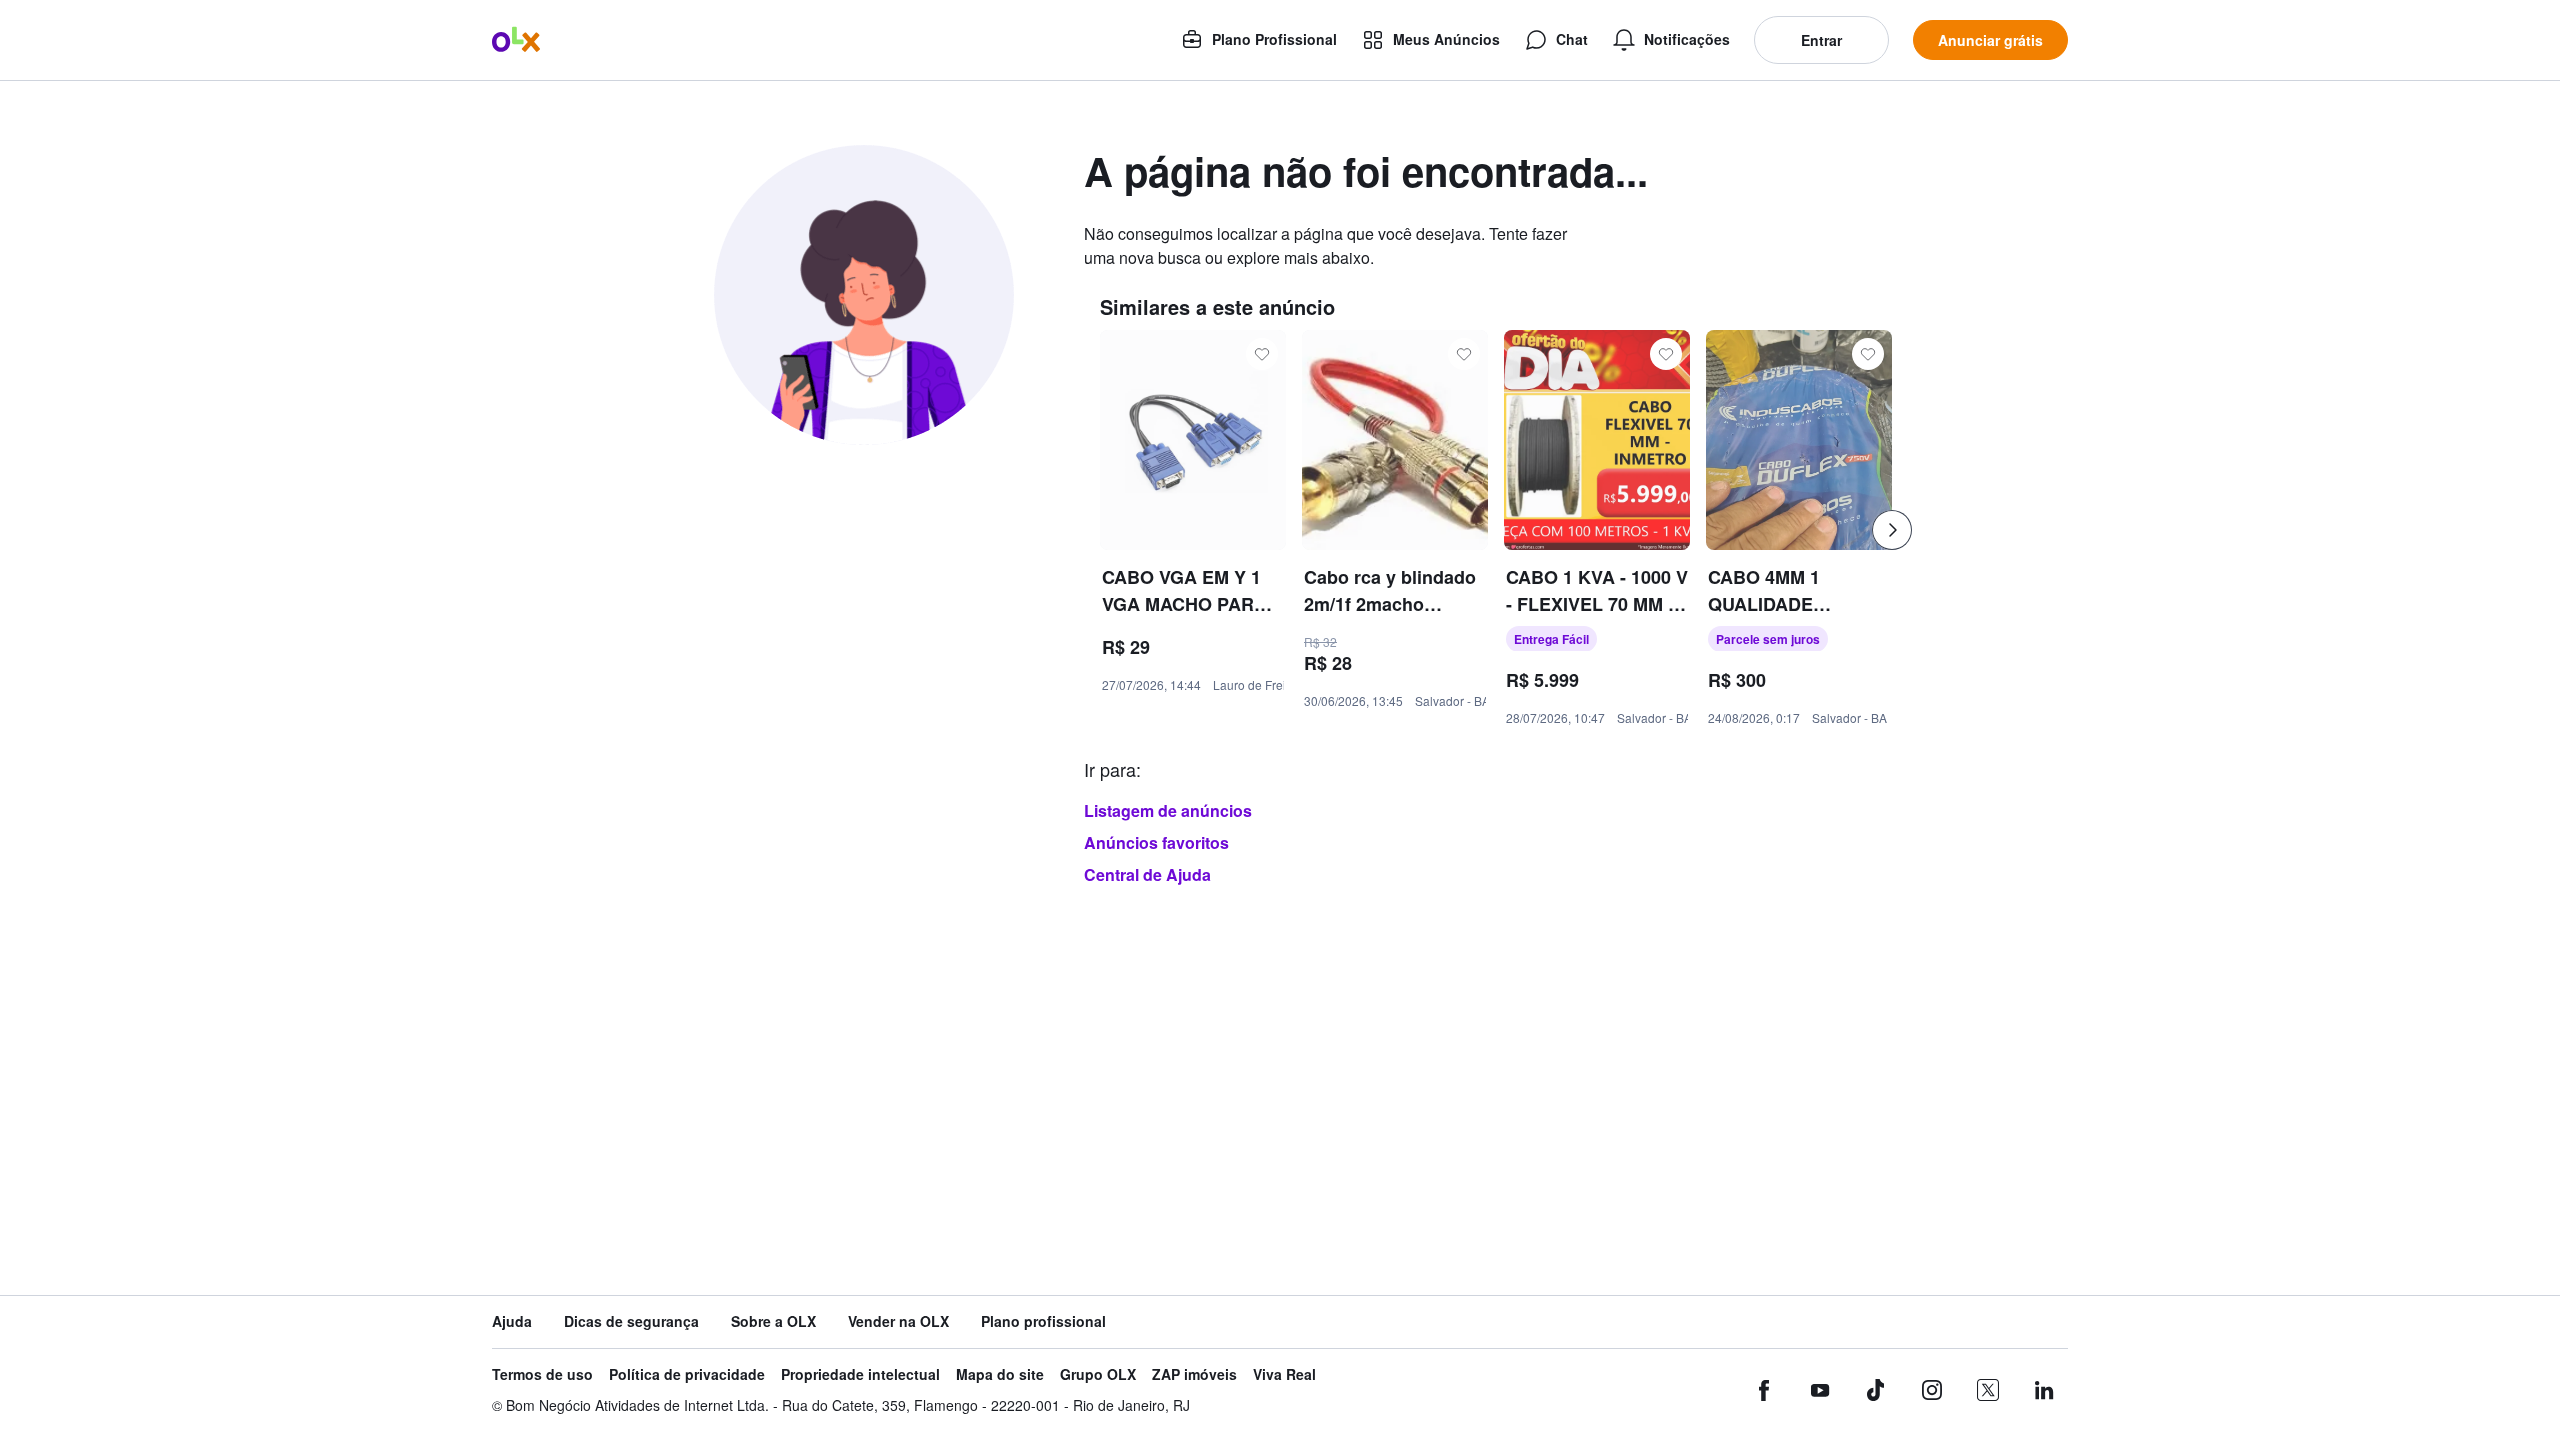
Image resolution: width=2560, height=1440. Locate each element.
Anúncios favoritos (1156, 842)
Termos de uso (542, 1374)
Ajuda (512, 1321)
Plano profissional (1043, 1321)
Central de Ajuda (1147, 874)
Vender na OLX (898, 1321)
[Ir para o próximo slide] (1892, 530)
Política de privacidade (687, 1374)
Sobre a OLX (773, 1321)
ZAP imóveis (1194, 1374)
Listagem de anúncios (1168, 810)
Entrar (1821, 40)
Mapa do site (1000, 1374)
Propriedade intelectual (860, 1374)
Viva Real (1284, 1374)
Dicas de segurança (631, 1321)
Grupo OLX (1098, 1374)
